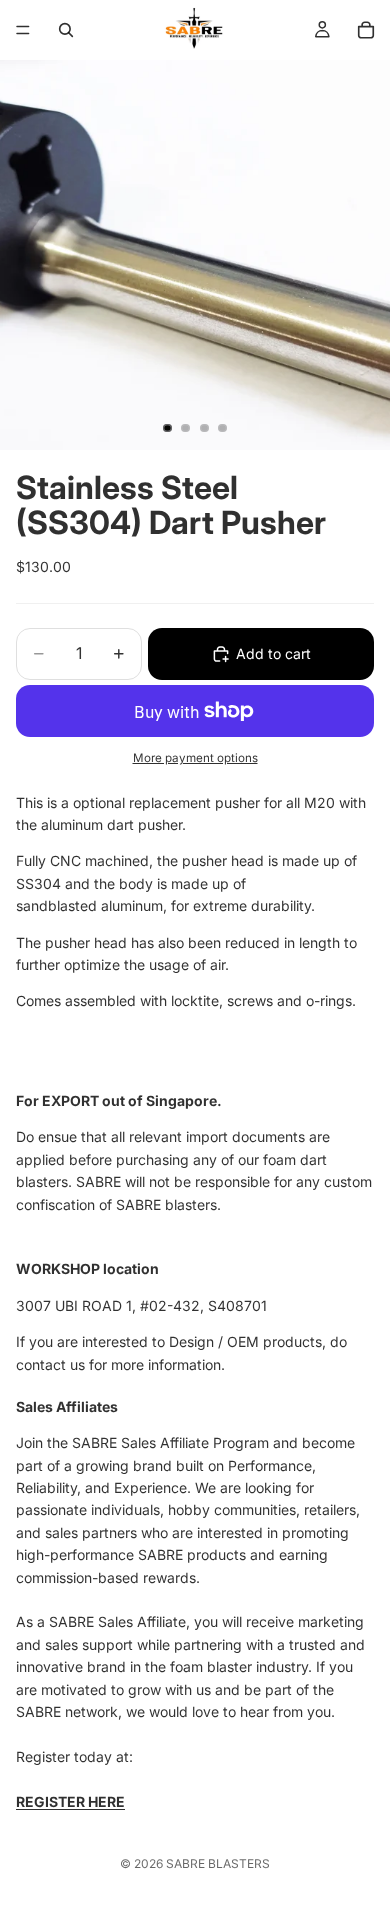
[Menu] (23, 30)
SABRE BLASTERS (218, 1863)
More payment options (195, 758)
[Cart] (366, 30)
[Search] (66, 30)
